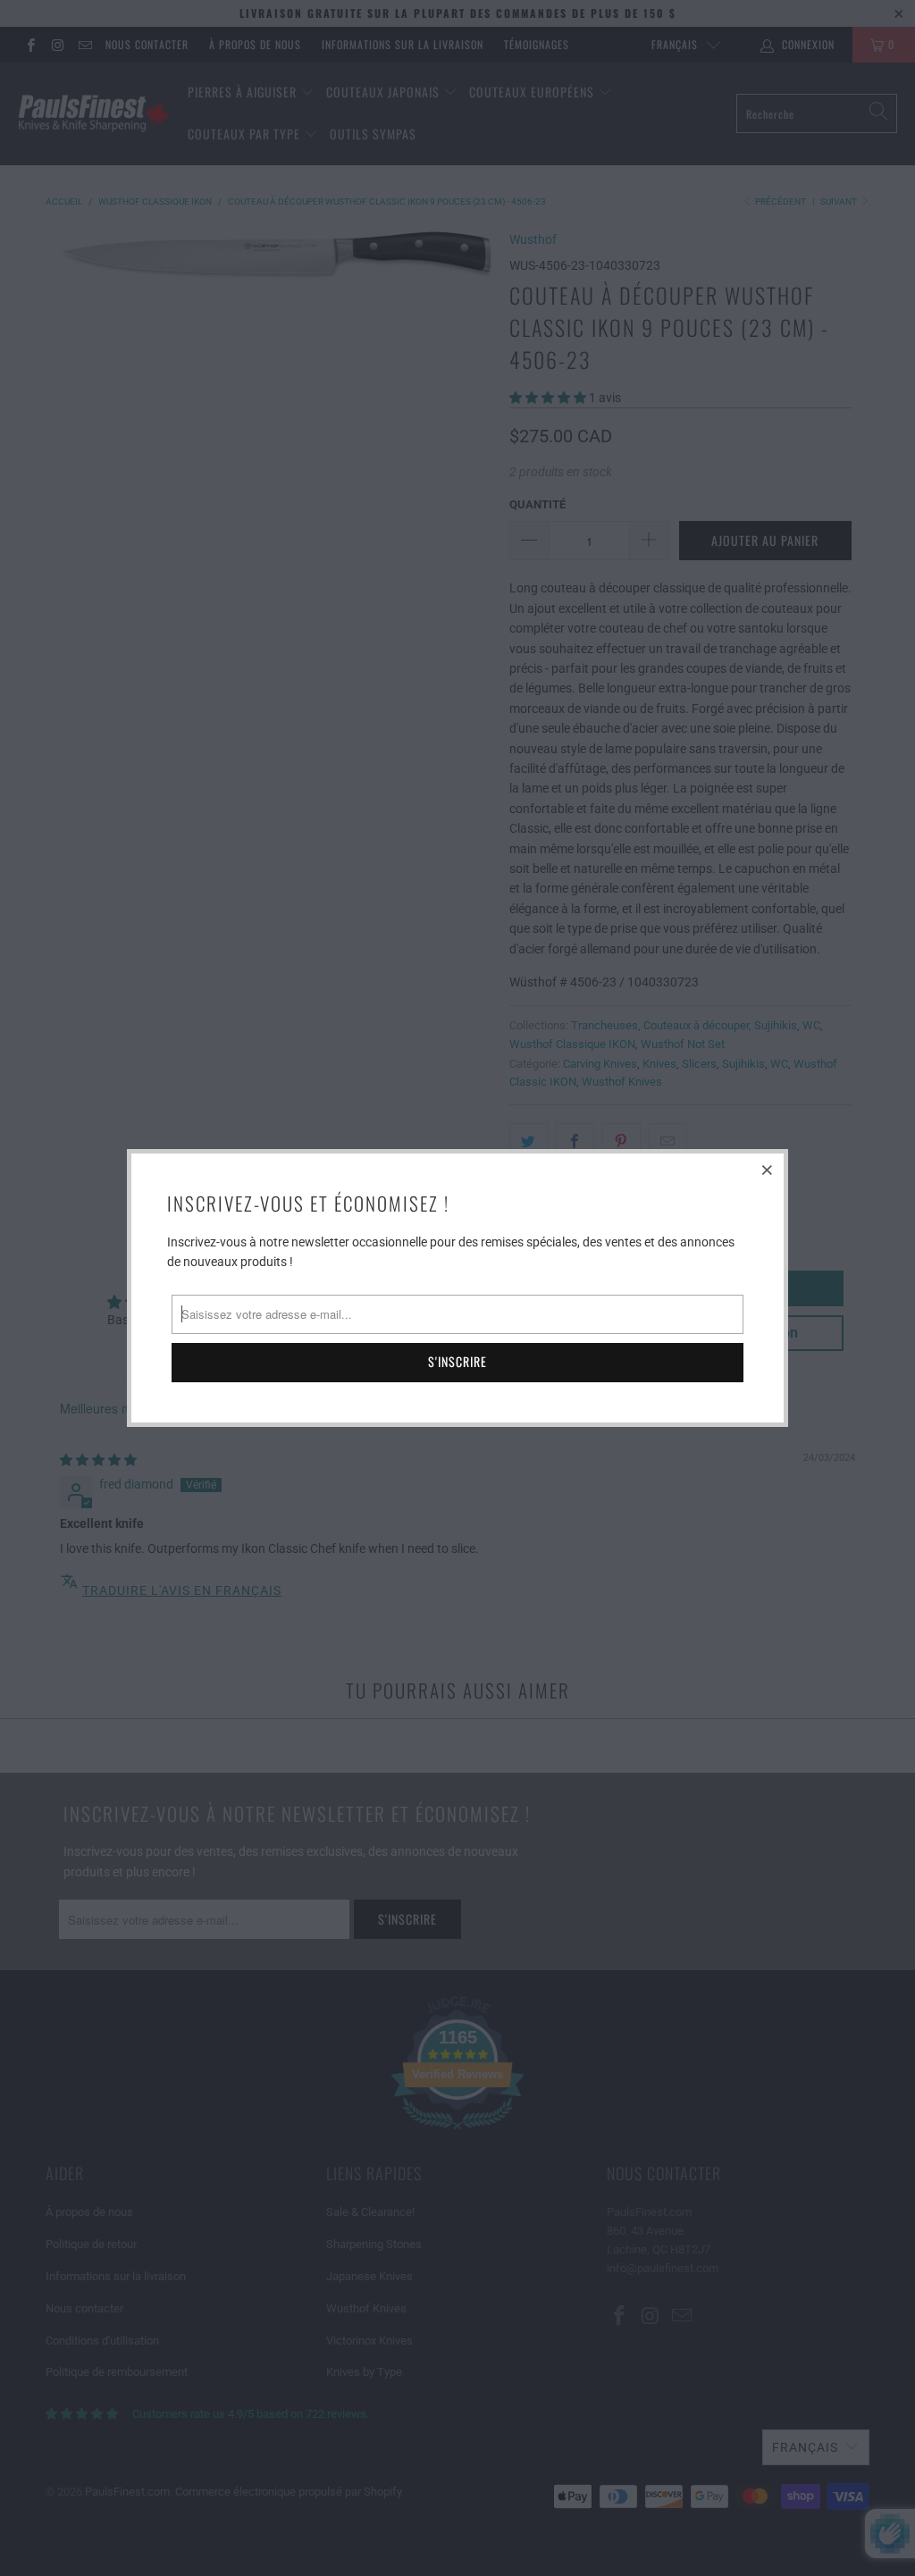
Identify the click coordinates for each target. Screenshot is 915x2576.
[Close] (768, 1170)
